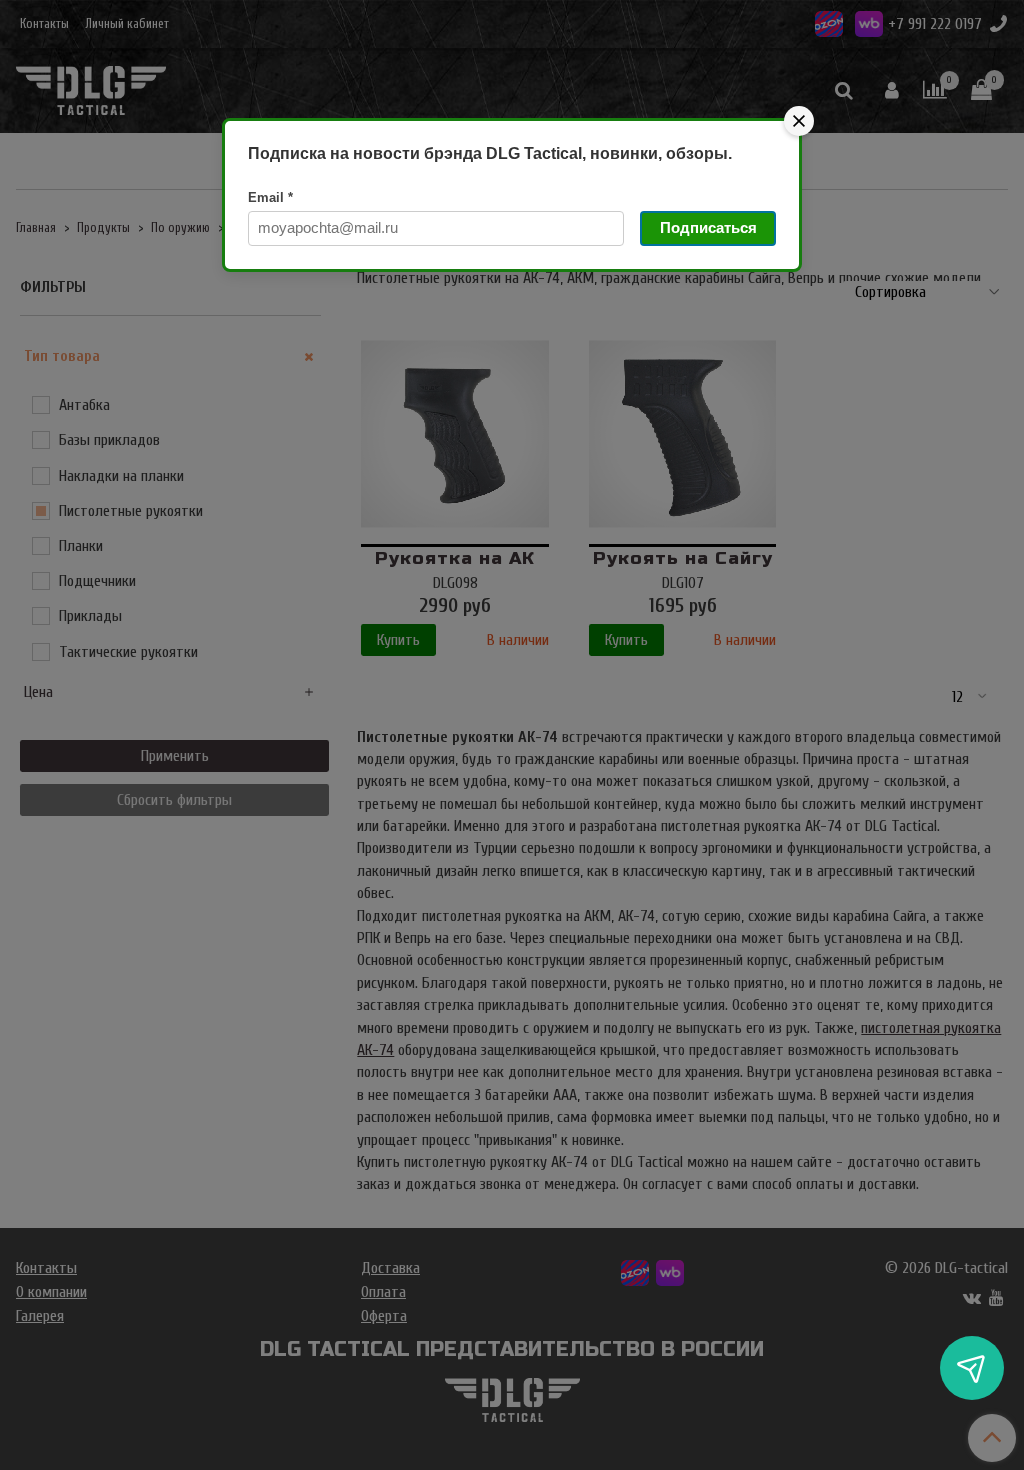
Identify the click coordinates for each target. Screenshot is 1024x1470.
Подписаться (708, 227)
